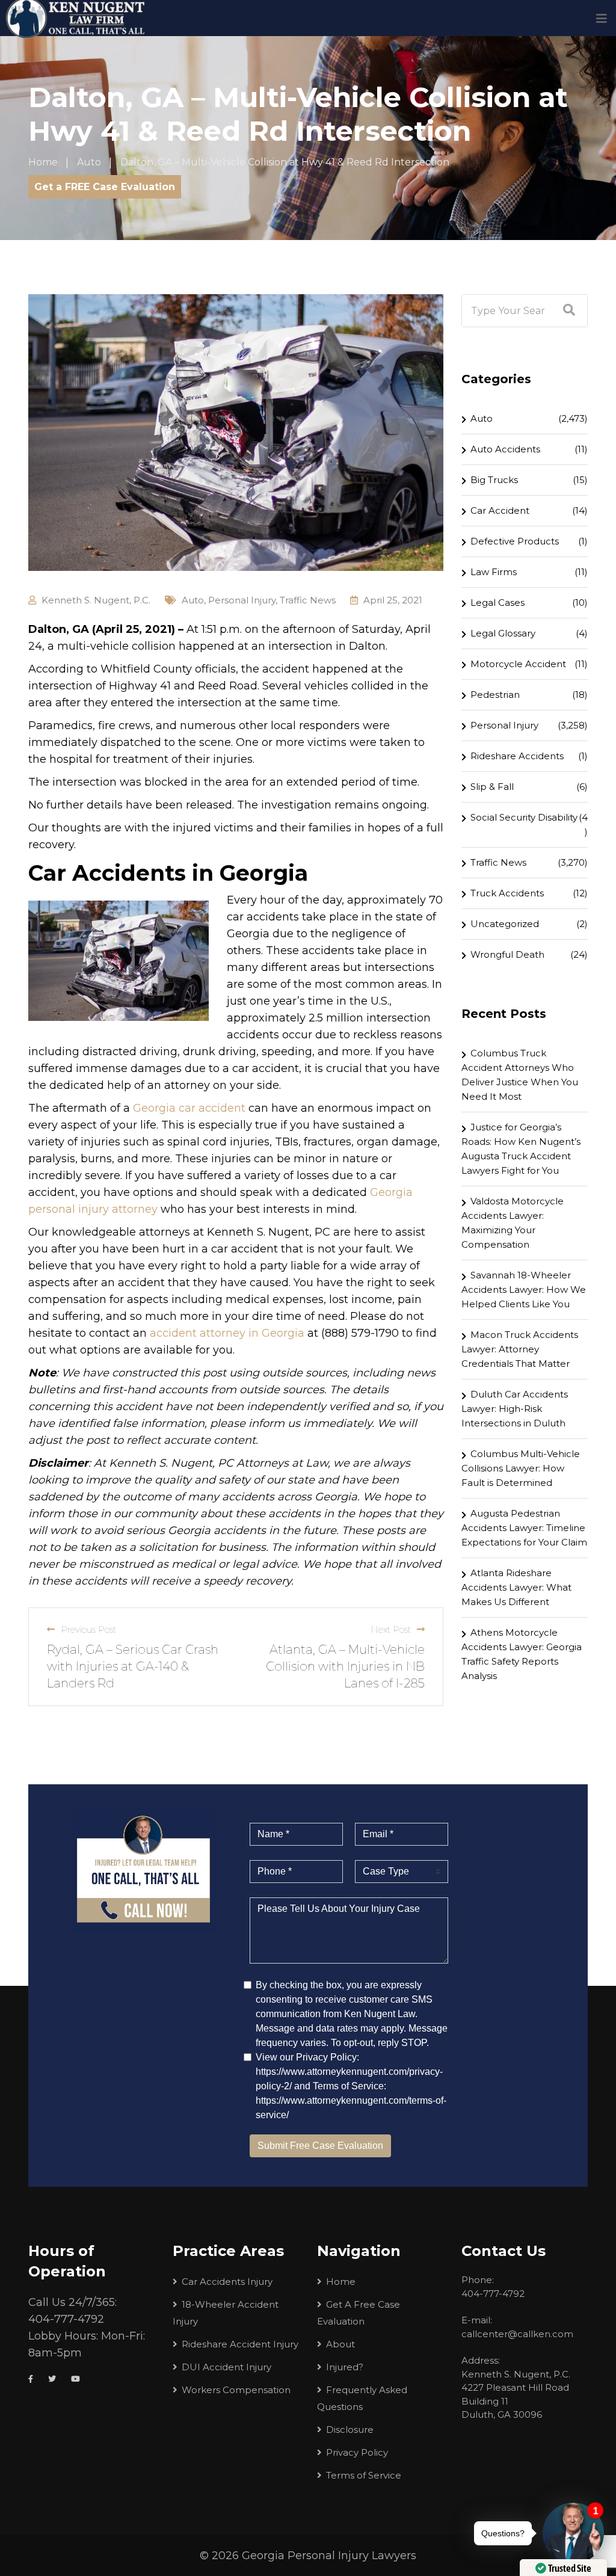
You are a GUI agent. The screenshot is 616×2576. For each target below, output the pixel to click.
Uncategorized (505, 924)
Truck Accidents (507, 893)
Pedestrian (495, 695)
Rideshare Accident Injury (240, 2344)
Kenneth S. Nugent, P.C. (96, 600)
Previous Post (88, 1629)
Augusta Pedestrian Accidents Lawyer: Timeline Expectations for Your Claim (524, 1528)
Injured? (345, 2367)
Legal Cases (497, 602)
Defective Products (515, 541)
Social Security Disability (524, 817)
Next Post (391, 1629)
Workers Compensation (236, 2390)
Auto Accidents (505, 449)
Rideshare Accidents (517, 756)
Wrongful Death (507, 954)
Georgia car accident (189, 1108)
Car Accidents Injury (227, 2282)
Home (341, 2282)
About (340, 2344)
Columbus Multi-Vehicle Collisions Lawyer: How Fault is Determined (521, 1468)
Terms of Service (364, 2475)
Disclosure (350, 2430)
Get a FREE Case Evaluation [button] (105, 187)
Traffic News (308, 600)
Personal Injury (242, 600)
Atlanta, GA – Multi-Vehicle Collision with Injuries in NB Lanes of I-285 (345, 1666)
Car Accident (500, 510)
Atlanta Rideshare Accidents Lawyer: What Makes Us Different (516, 1587)
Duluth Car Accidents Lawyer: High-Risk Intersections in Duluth (515, 1409)
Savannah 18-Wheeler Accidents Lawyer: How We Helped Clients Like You (524, 1290)
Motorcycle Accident (518, 664)
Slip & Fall (492, 787)
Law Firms (494, 572)
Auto (193, 600)
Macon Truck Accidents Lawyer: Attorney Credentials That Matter (520, 1349)
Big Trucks (494, 480)
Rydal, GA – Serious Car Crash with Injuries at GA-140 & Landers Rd (133, 1666)
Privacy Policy (357, 2452)
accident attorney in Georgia (227, 1333)
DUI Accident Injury (226, 2367)
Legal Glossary (503, 633)
